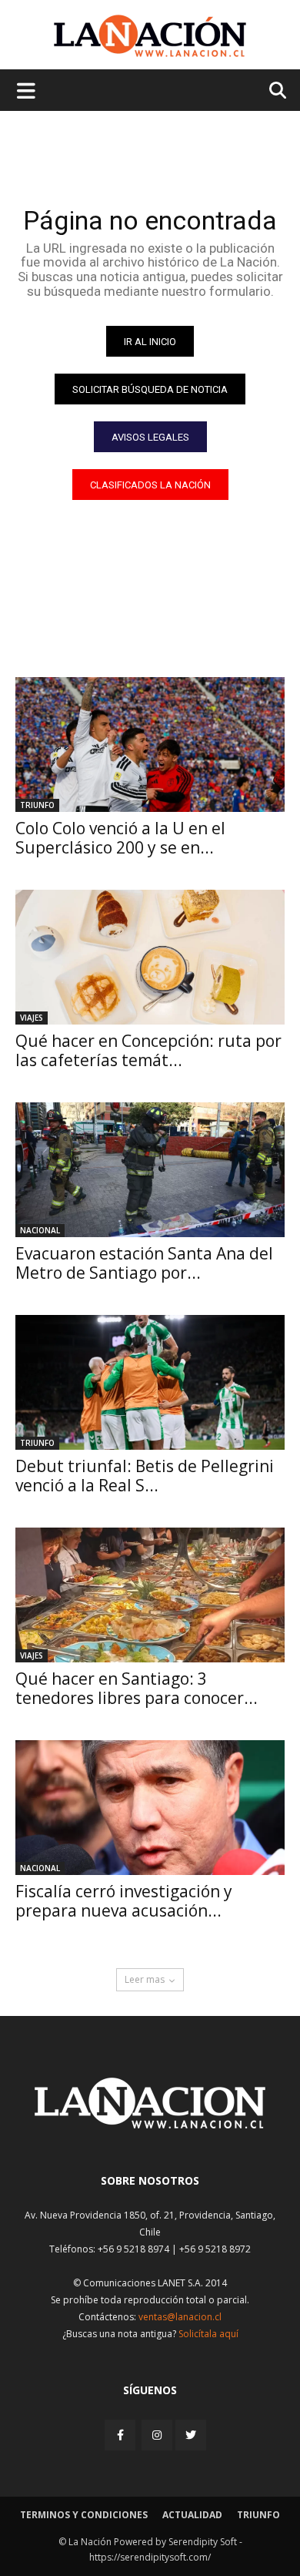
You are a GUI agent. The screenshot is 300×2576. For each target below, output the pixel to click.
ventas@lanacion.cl (180, 2317)
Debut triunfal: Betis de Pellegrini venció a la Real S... (145, 1476)
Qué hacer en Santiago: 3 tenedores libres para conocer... (137, 1688)
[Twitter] (191, 2435)
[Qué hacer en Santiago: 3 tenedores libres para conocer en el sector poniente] (150, 1595)
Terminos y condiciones (84, 2515)
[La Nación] (150, 36)
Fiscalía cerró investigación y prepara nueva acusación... (124, 1901)
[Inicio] (150, 2124)
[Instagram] (157, 2435)
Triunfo (37, 805)
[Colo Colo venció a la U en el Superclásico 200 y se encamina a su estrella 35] (150, 745)
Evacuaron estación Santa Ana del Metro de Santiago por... (144, 1263)
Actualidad (192, 2515)
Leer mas (145, 1979)
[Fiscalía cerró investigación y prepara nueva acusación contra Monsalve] (150, 1808)
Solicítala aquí (208, 2334)
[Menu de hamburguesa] (26, 90)
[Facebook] (122, 2435)
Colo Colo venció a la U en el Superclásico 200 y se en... (120, 838)
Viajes (32, 1018)
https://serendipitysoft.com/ (150, 2557)
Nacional (40, 1230)
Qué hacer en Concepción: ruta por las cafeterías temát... (148, 1050)
